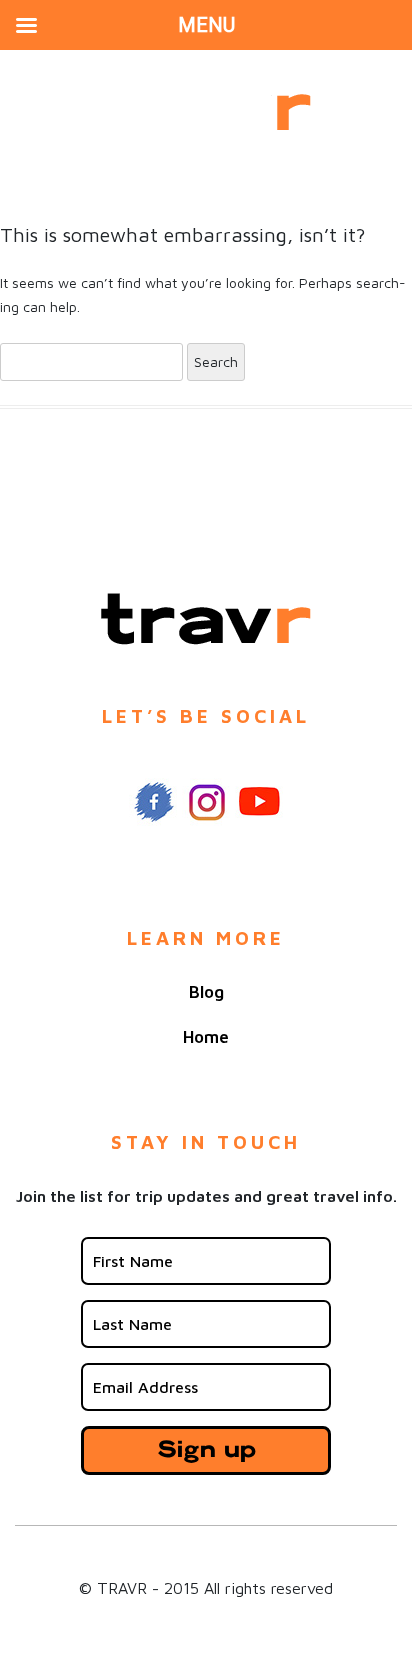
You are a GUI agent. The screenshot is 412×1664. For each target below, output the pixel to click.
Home (206, 1037)
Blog (206, 992)
